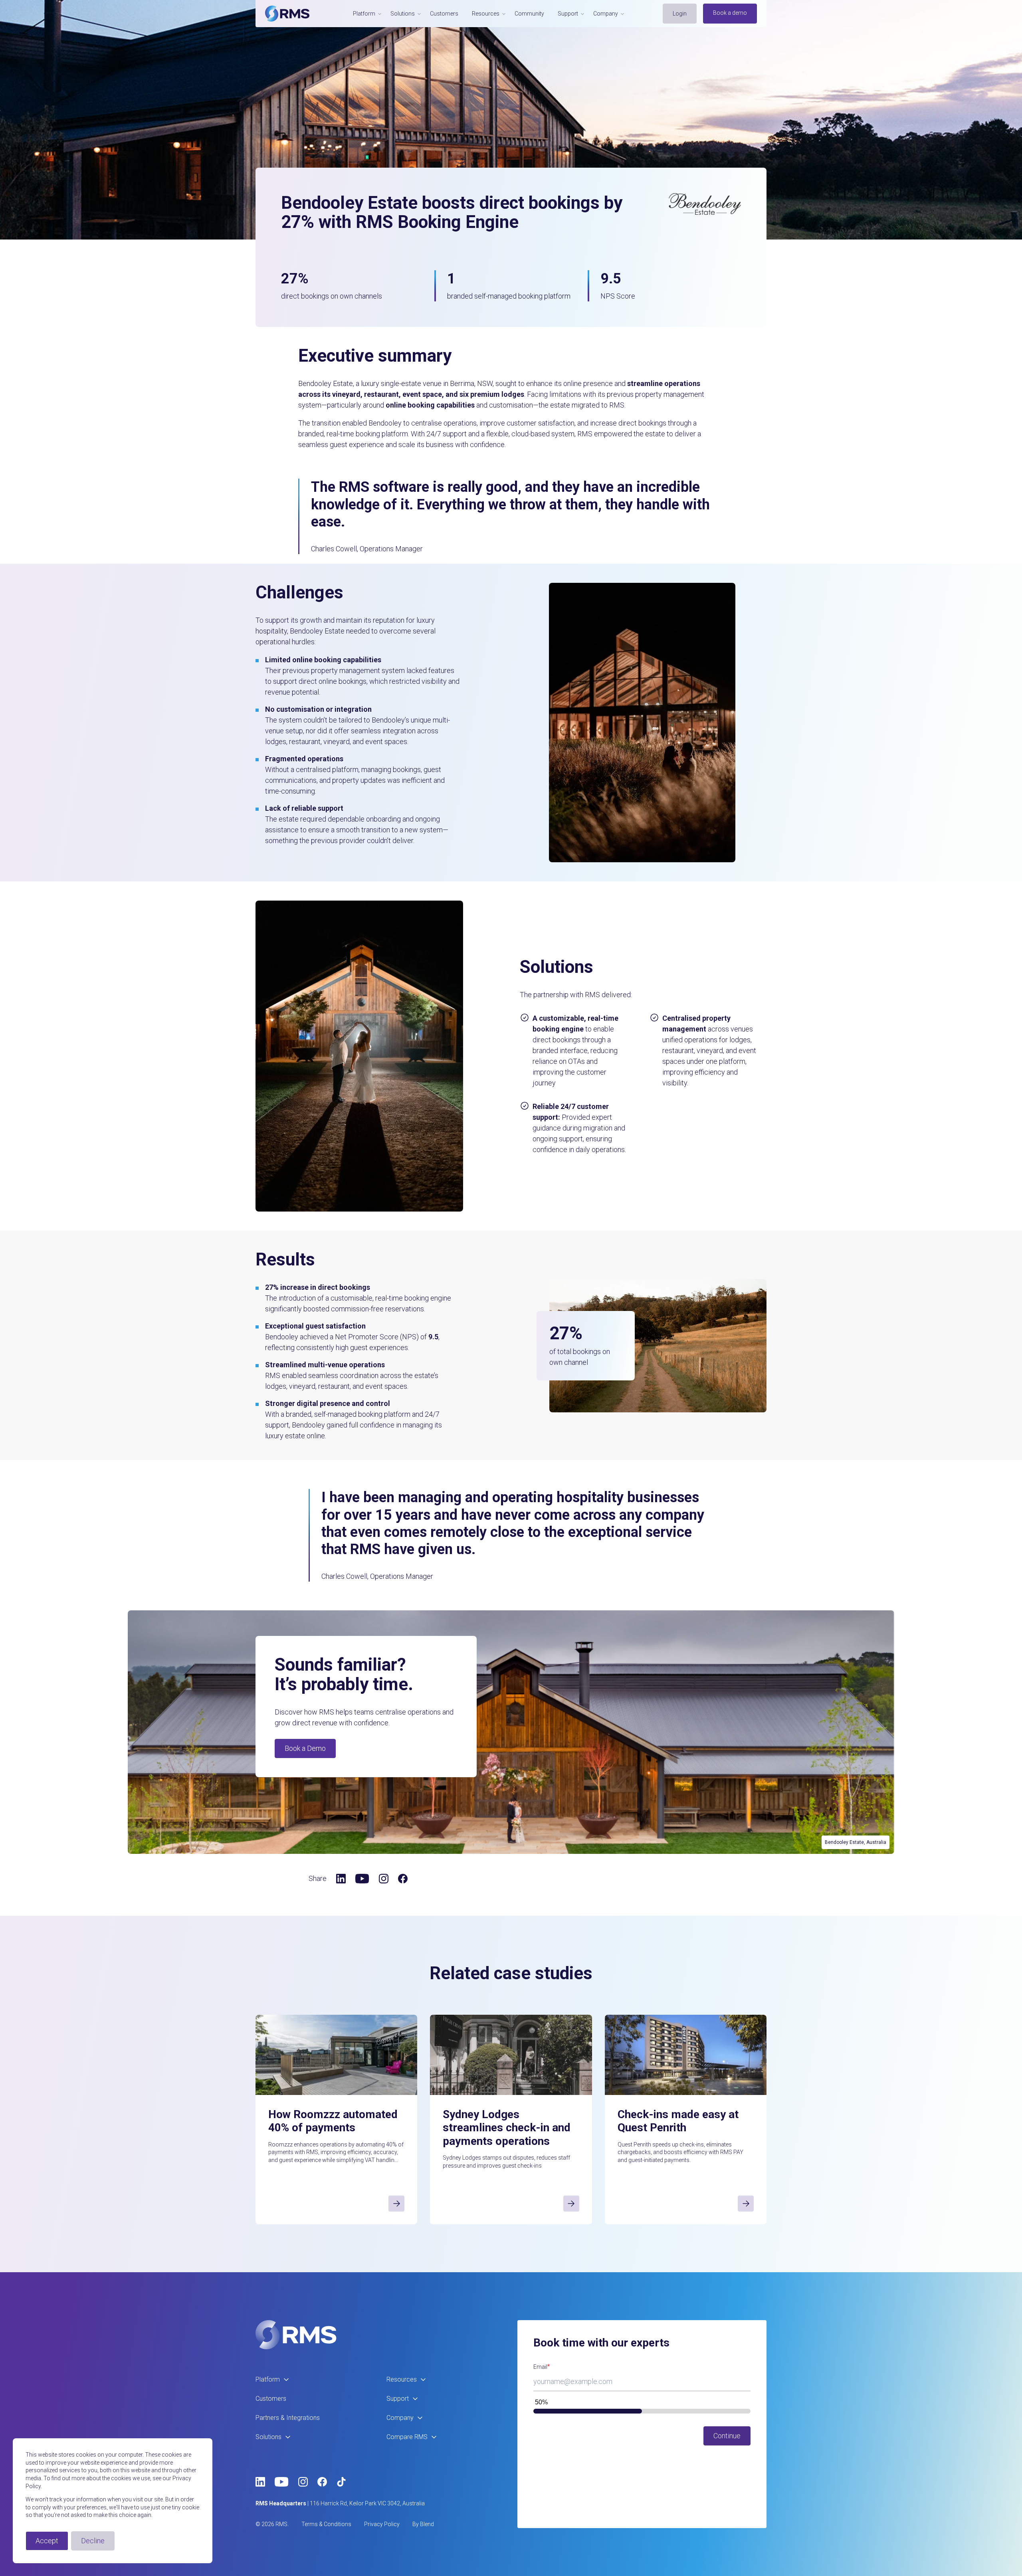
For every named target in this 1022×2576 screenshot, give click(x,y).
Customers (444, 14)
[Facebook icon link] (403, 1879)
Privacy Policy (382, 2524)
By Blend (423, 2524)
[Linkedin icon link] (341, 1879)
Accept (47, 2541)
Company (400, 2418)
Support (398, 2399)
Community (529, 14)
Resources (402, 2379)
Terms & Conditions (326, 2524)
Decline (93, 2541)
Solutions (268, 2437)
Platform (268, 2379)
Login (680, 14)
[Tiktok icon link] (341, 2482)
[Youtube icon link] (362, 1879)
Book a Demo (305, 1748)
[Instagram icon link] (384, 1879)
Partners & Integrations (288, 2418)
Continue (727, 2436)
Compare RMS (407, 2437)
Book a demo (730, 13)
